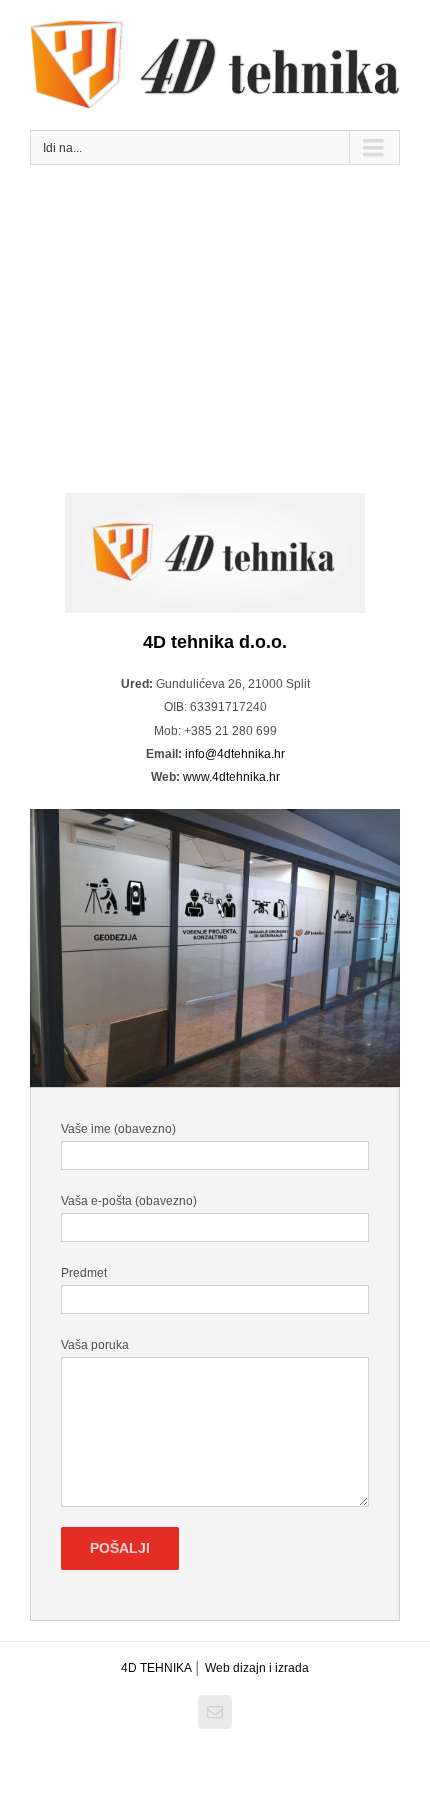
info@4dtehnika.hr (235, 754)
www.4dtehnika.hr (231, 777)
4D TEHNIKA (157, 1668)
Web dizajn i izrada (257, 1668)
